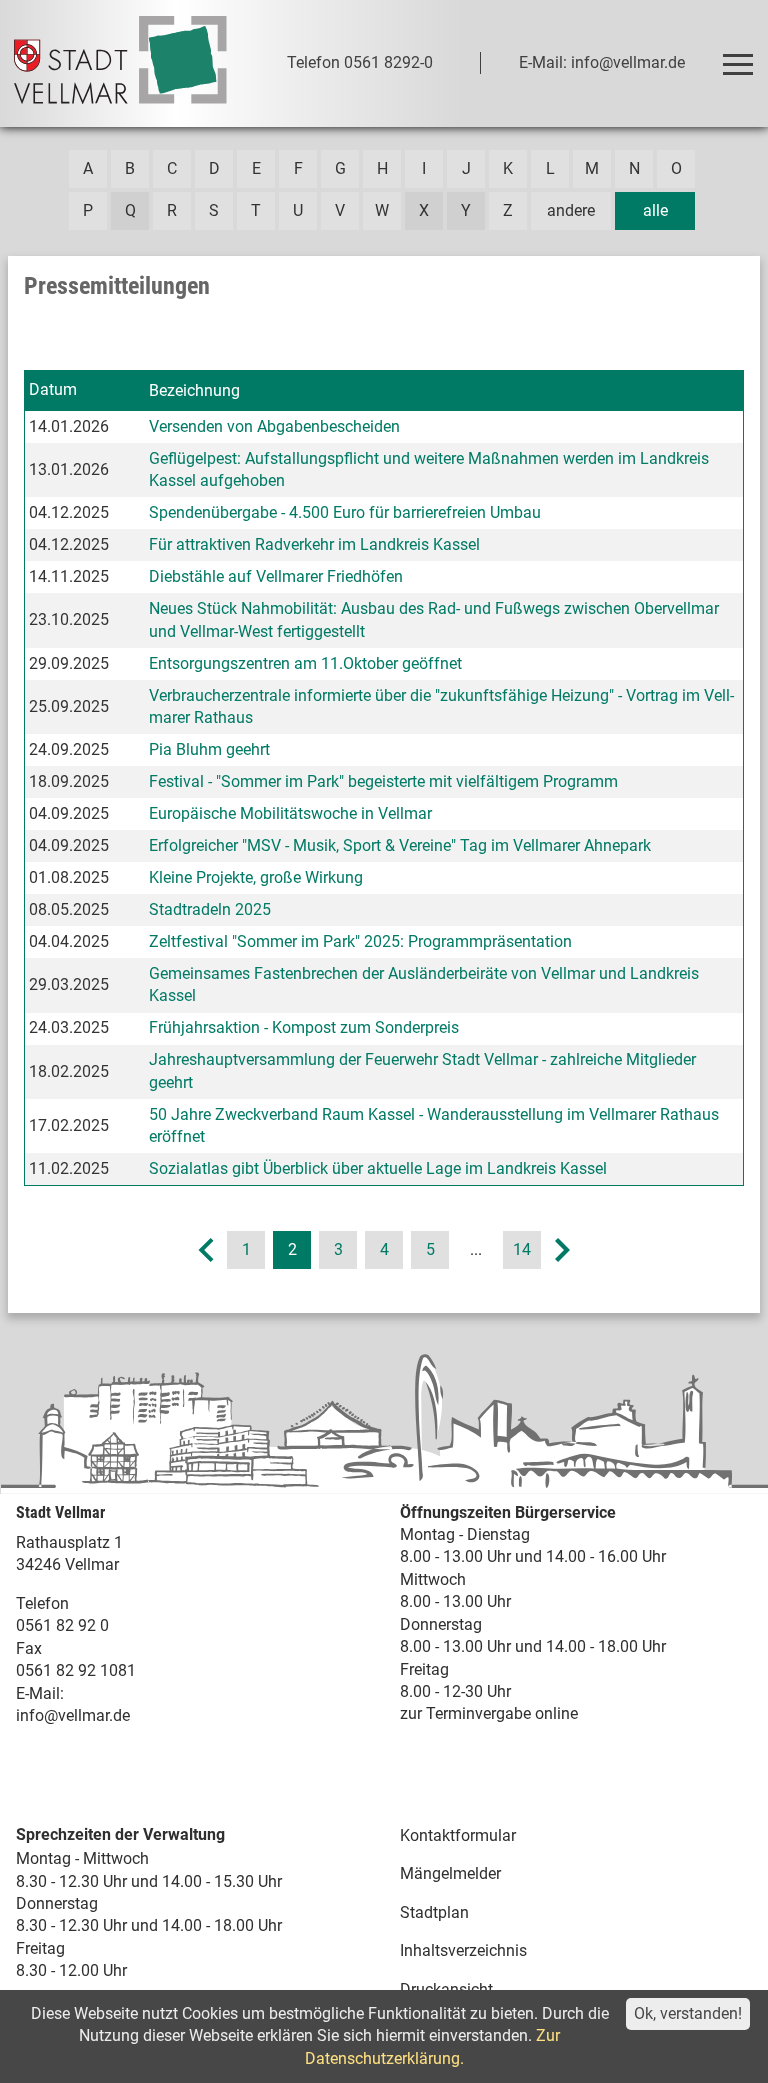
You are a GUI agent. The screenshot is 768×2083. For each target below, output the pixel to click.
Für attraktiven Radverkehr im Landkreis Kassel (314, 544)
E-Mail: (40, 1693)
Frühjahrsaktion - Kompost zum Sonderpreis (304, 1027)
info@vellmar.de (73, 1715)
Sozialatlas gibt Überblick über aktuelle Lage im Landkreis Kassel (378, 1168)
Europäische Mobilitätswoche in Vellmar (290, 813)
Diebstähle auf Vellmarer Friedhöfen (276, 576)
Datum (53, 389)
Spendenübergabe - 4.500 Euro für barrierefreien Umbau (345, 512)
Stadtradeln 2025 (210, 909)
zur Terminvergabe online (489, 1713)
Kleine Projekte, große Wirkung (256, 877)
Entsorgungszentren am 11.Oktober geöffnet (305, 663)
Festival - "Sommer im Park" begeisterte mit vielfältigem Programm (383, 781)
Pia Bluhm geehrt (209, 749)
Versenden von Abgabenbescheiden (274, 426)
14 (522, 1249)
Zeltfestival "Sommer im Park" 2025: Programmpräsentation (360, 941)
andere (571, 210)
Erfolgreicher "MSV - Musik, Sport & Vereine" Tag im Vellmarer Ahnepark (400, 845)
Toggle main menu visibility (737, 63)
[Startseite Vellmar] (120, 63)
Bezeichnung (194, 390)
